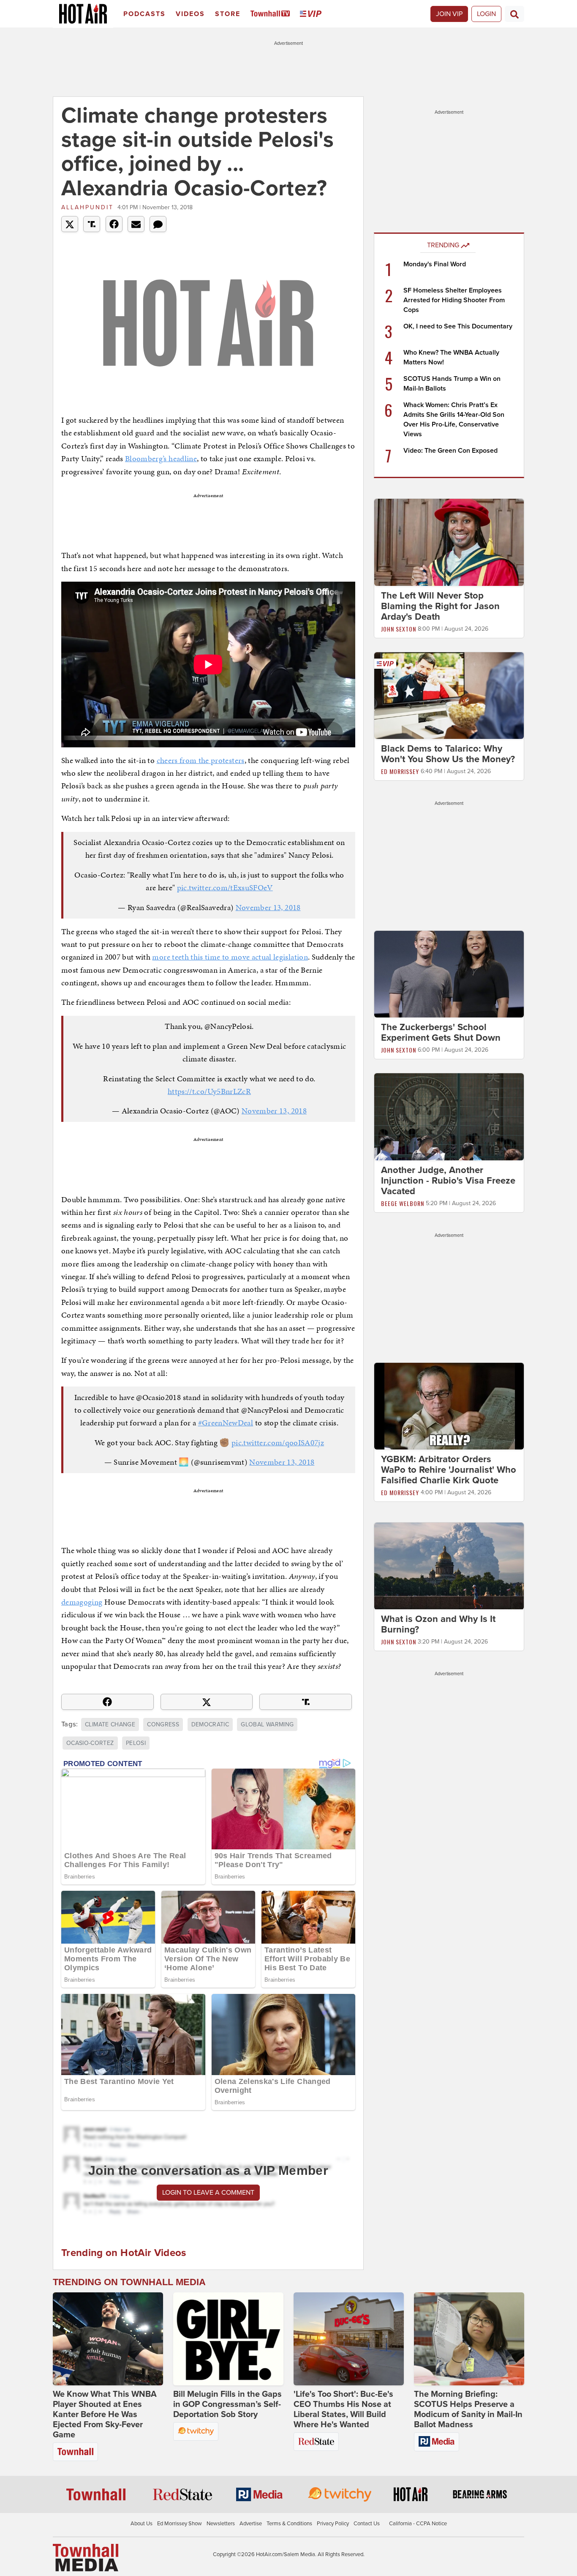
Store (228, 14)
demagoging (82, 1602)
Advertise (251, 2524)
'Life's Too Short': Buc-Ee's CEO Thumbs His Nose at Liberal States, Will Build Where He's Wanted (343, 2409)
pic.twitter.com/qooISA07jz (278, 1443)
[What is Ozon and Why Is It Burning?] (449, 1566)
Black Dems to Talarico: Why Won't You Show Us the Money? (448, 754)
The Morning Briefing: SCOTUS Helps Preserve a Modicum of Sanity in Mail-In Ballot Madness (468, 2409)
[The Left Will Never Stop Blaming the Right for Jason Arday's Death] (449, 542)
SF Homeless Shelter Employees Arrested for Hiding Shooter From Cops (454, 300)
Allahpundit (87, 207)
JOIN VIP (449, 14)
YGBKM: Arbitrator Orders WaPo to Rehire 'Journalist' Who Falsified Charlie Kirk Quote (449, 1470)
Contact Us (367, 2524)
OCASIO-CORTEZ (90, 1743)
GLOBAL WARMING (267, 1724)
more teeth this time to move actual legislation (230, 957)
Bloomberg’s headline (161, 458)
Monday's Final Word (435, 264)
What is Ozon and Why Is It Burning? (438, 1625)
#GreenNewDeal (226, 1423)
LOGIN (486, 14)
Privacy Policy (333, 2524)
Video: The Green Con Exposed (450, 451)
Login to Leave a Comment (208, 2193)
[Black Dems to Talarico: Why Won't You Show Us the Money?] (449, 695)
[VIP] (312, 14)
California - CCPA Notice (418, 2524)
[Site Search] (514, 14)
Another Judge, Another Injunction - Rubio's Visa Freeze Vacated (448, 1181)
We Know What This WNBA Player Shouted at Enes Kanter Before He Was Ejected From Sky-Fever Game (105, 2415)
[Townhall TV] (272, 14)
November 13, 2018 (268, 907)
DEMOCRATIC (210, 1724)
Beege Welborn (403, 1203)
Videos (190, 14)
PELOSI (136, 1743)
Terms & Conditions (289, 2524)
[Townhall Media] (86, 2557)
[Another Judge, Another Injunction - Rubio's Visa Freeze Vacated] (449, 1116)
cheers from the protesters (201, 760)
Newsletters (221, 2524)
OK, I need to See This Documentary (458, 326)
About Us (142, 2524)
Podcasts (144, 14)
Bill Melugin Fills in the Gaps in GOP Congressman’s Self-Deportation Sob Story (227, 2404)
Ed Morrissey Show (180, 2524)
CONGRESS (163, 1724)
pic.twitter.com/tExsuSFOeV (225, 887)
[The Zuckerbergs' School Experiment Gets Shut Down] (449, 974)
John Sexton (399, 629)
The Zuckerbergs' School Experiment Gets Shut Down (441, 1032)
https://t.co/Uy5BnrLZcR (209, 1091)
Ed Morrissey (400, 771)
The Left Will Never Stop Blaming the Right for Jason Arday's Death (440, 606)
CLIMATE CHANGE (110, 1724)
